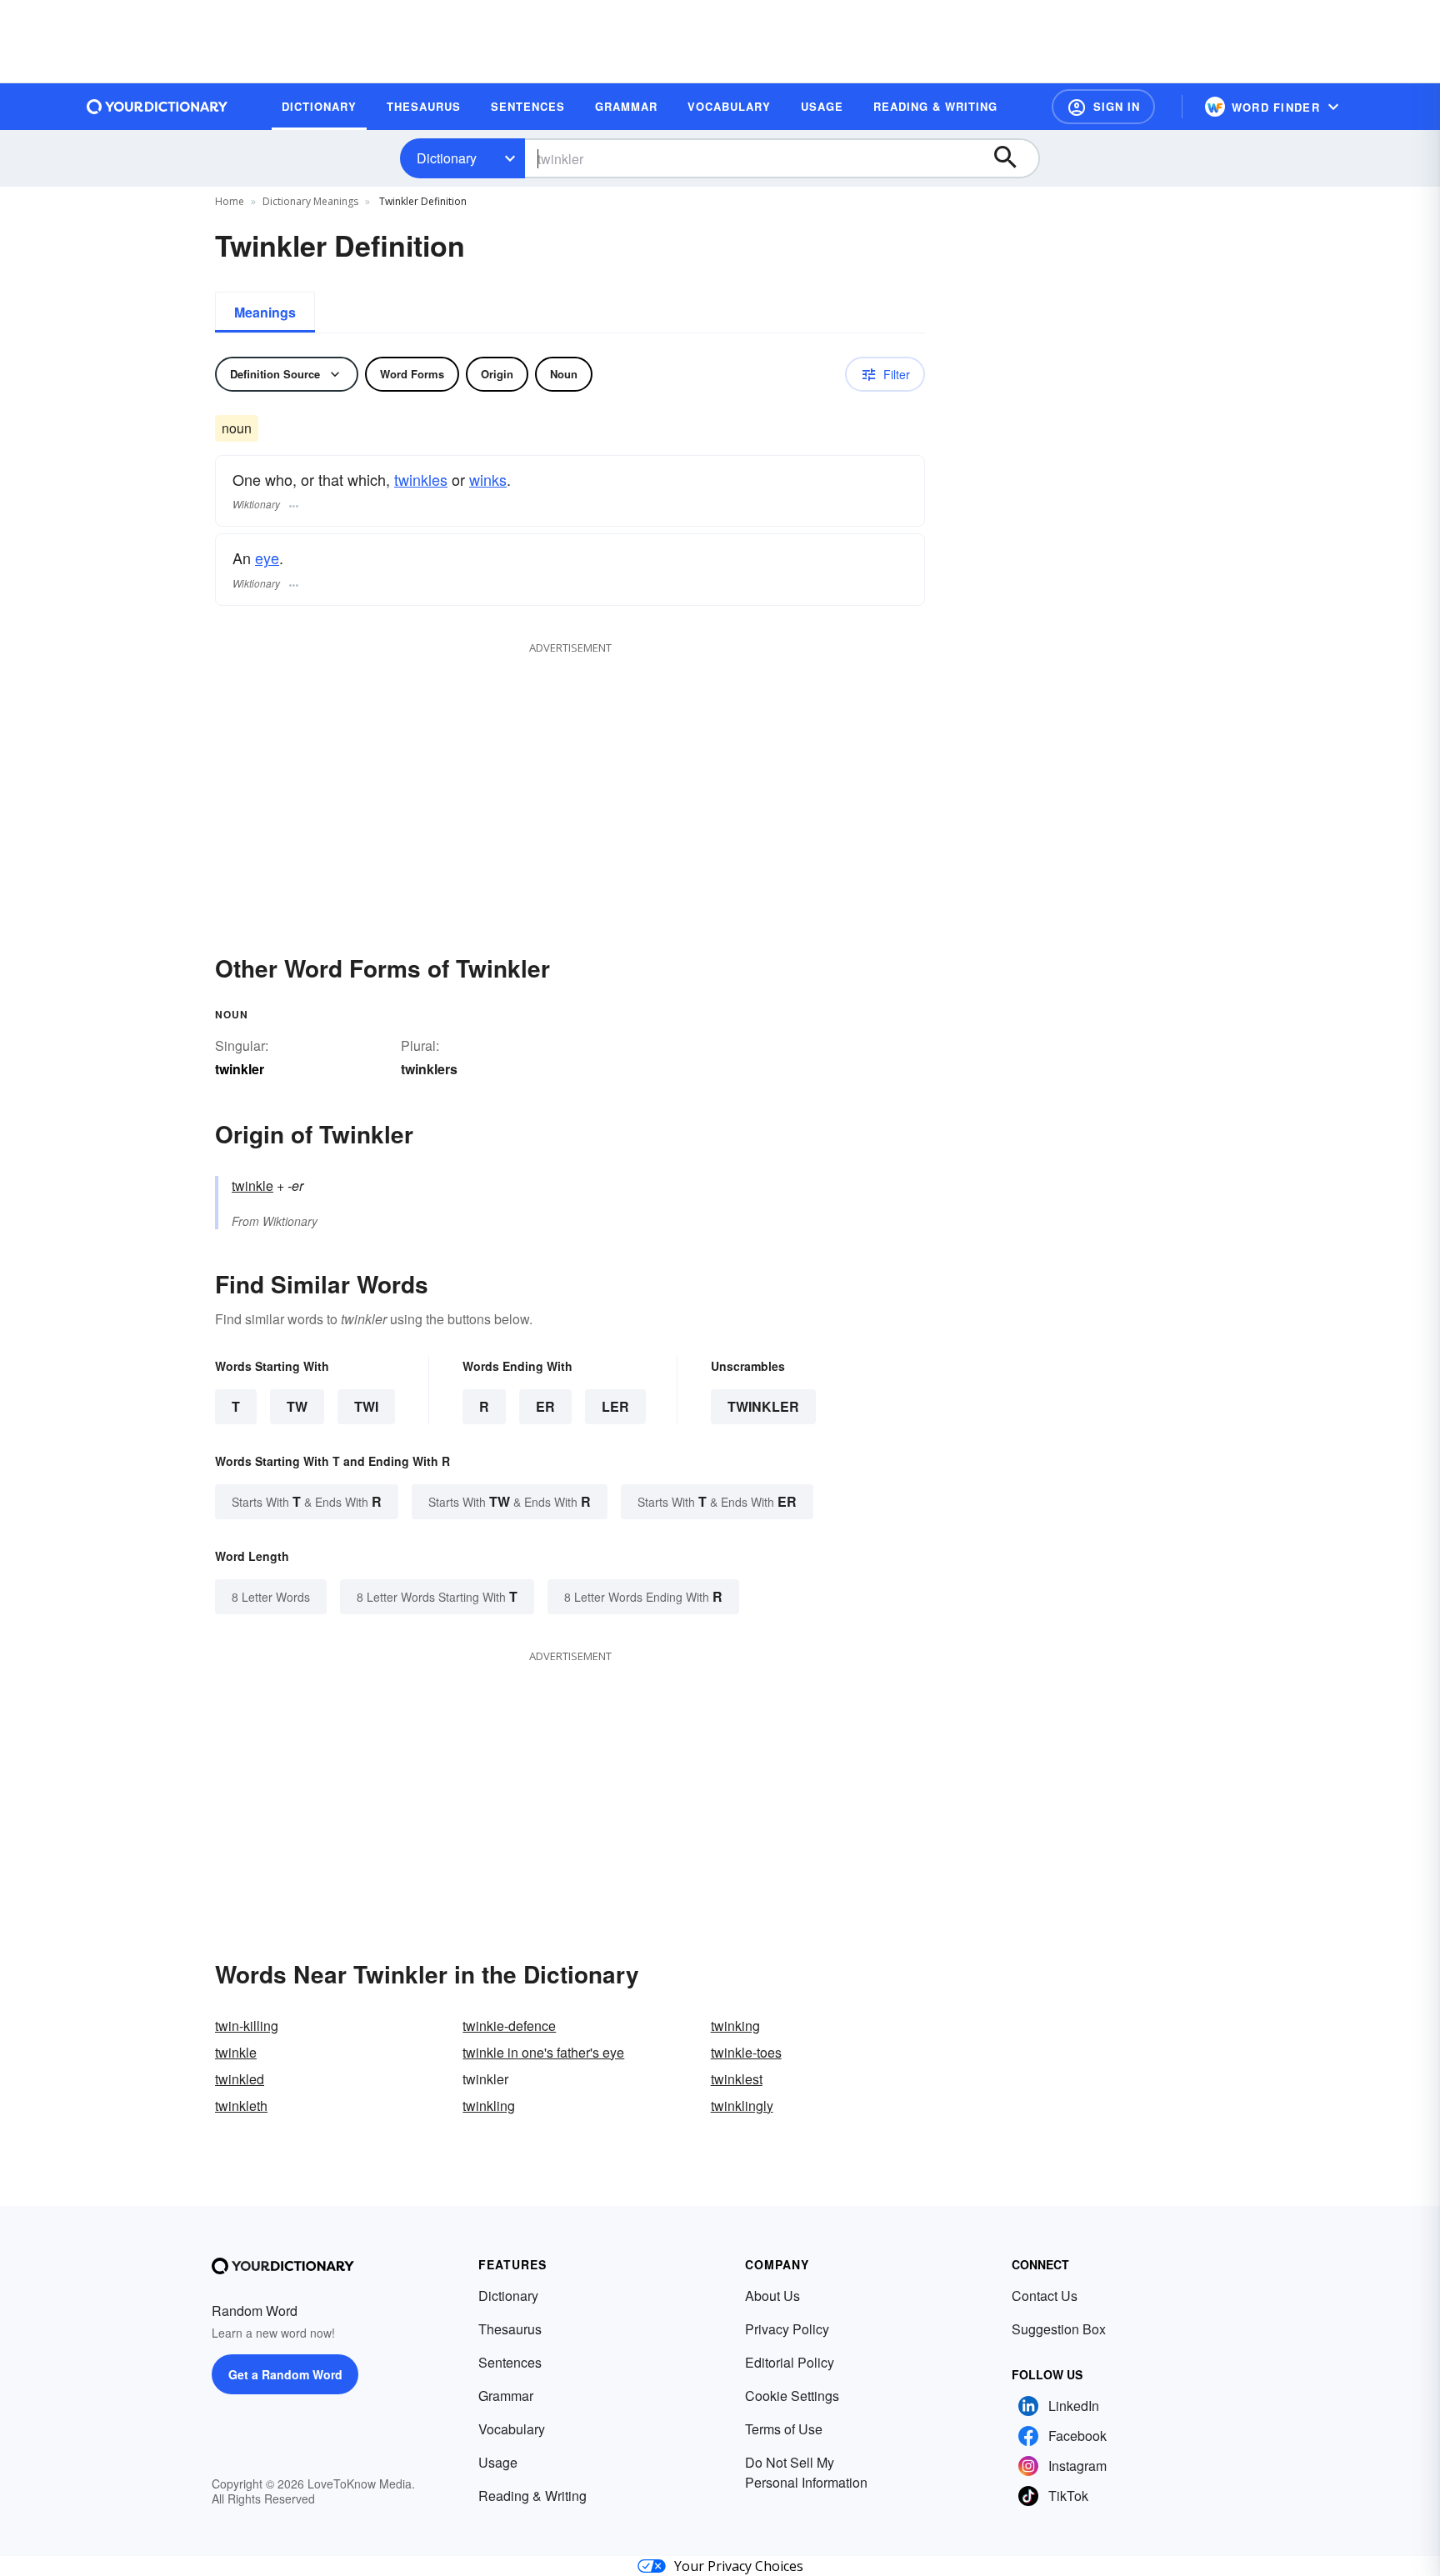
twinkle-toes (746, 2052)
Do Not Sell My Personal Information (806, 2472)
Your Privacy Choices (739, 2566)
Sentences (510, 2362)
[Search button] (1013, 158)
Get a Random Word (285, 2374)
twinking (735, 2026)
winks (488, 479)
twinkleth (241, 2106)
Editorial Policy (790, 2362)
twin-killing (247, 2026)
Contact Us (1045, 2296)
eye (267, 558)
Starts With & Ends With (307, 1501)
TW (297, 1406)
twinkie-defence (509, 2026)
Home (230, 201)
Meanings (265, 312)
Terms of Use (784, 2429)
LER (615, 1406)
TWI (366, 1406)
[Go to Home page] (157, 107)
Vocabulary (512, 2429)
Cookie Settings (792, 2396)
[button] (1103, 107)
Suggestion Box (1059, 2329)
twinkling (489, 2106)
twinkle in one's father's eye (543, 2052)
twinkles (421, 479)
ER (545, 1406)
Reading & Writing (532, 2496)
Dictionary (447, 158)
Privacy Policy (787, 2329)
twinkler (763, 1406)
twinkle (252, 1185)
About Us (772, 2296)
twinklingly (742, 2106)
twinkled (240, 2079)
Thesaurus (510, 2329)
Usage (498, 2462)
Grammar (506, 2396)
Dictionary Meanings (310, 201)
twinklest (737, 2079)
